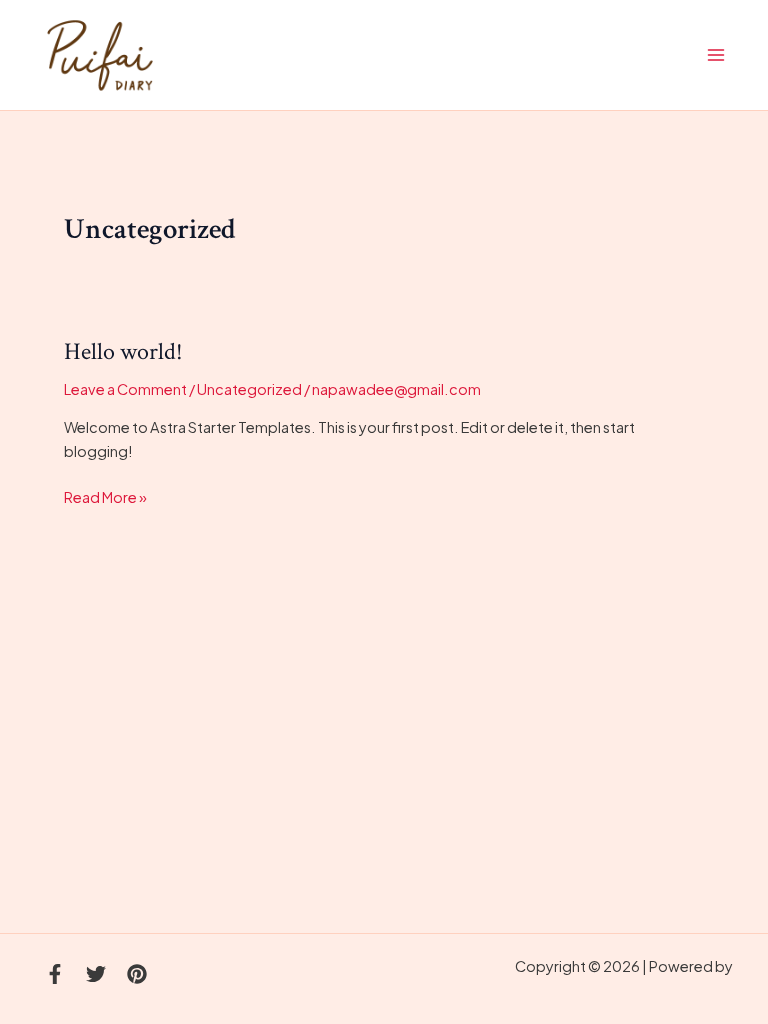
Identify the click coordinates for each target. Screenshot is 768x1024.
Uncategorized (249, 389)
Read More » (105, 495)
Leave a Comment (125, 389)
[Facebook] (55, 974)
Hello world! (123, 351)
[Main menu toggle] (716, 55)
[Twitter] (96, 974)
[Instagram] (137, 974)
